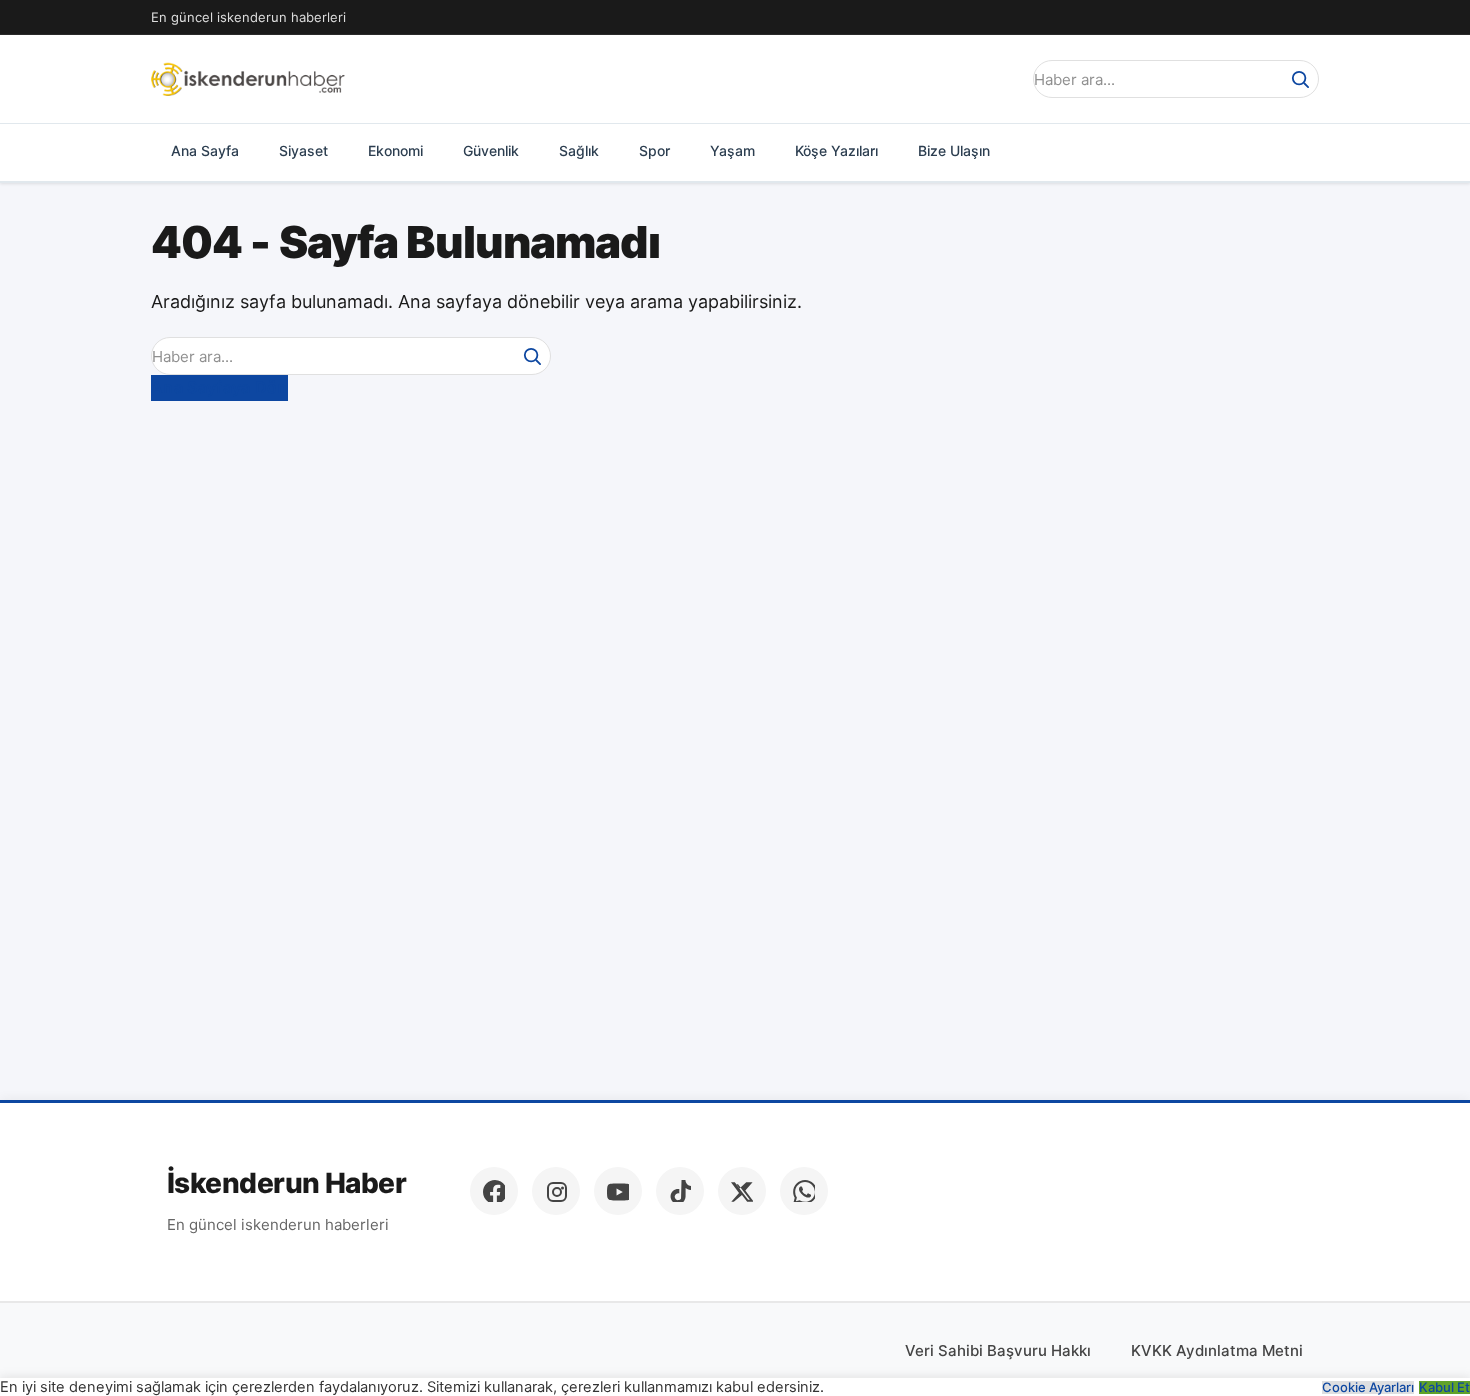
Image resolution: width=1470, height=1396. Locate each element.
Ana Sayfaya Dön (219, 387)
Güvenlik (491, 150)
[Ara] (1300, 79)
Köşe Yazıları (836, 150)
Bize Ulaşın (954, 150)
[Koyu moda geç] (999, 79)
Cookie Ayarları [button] (1368, 1387)
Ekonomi (395, 150)
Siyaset (303, 150)
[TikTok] (680, 1191)
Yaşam (732, 150)
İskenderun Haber (286, 1183)
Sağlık (579, 150)
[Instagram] (556, 1191)
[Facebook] (494, 1191)
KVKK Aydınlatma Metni (1217, 1350)
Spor (654, 150)
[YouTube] (618, 1191)
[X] (742, 1191)
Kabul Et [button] (1444, 1387)
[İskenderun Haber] (248, 79)
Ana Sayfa (205, 150)
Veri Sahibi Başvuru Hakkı (998, 1350)
